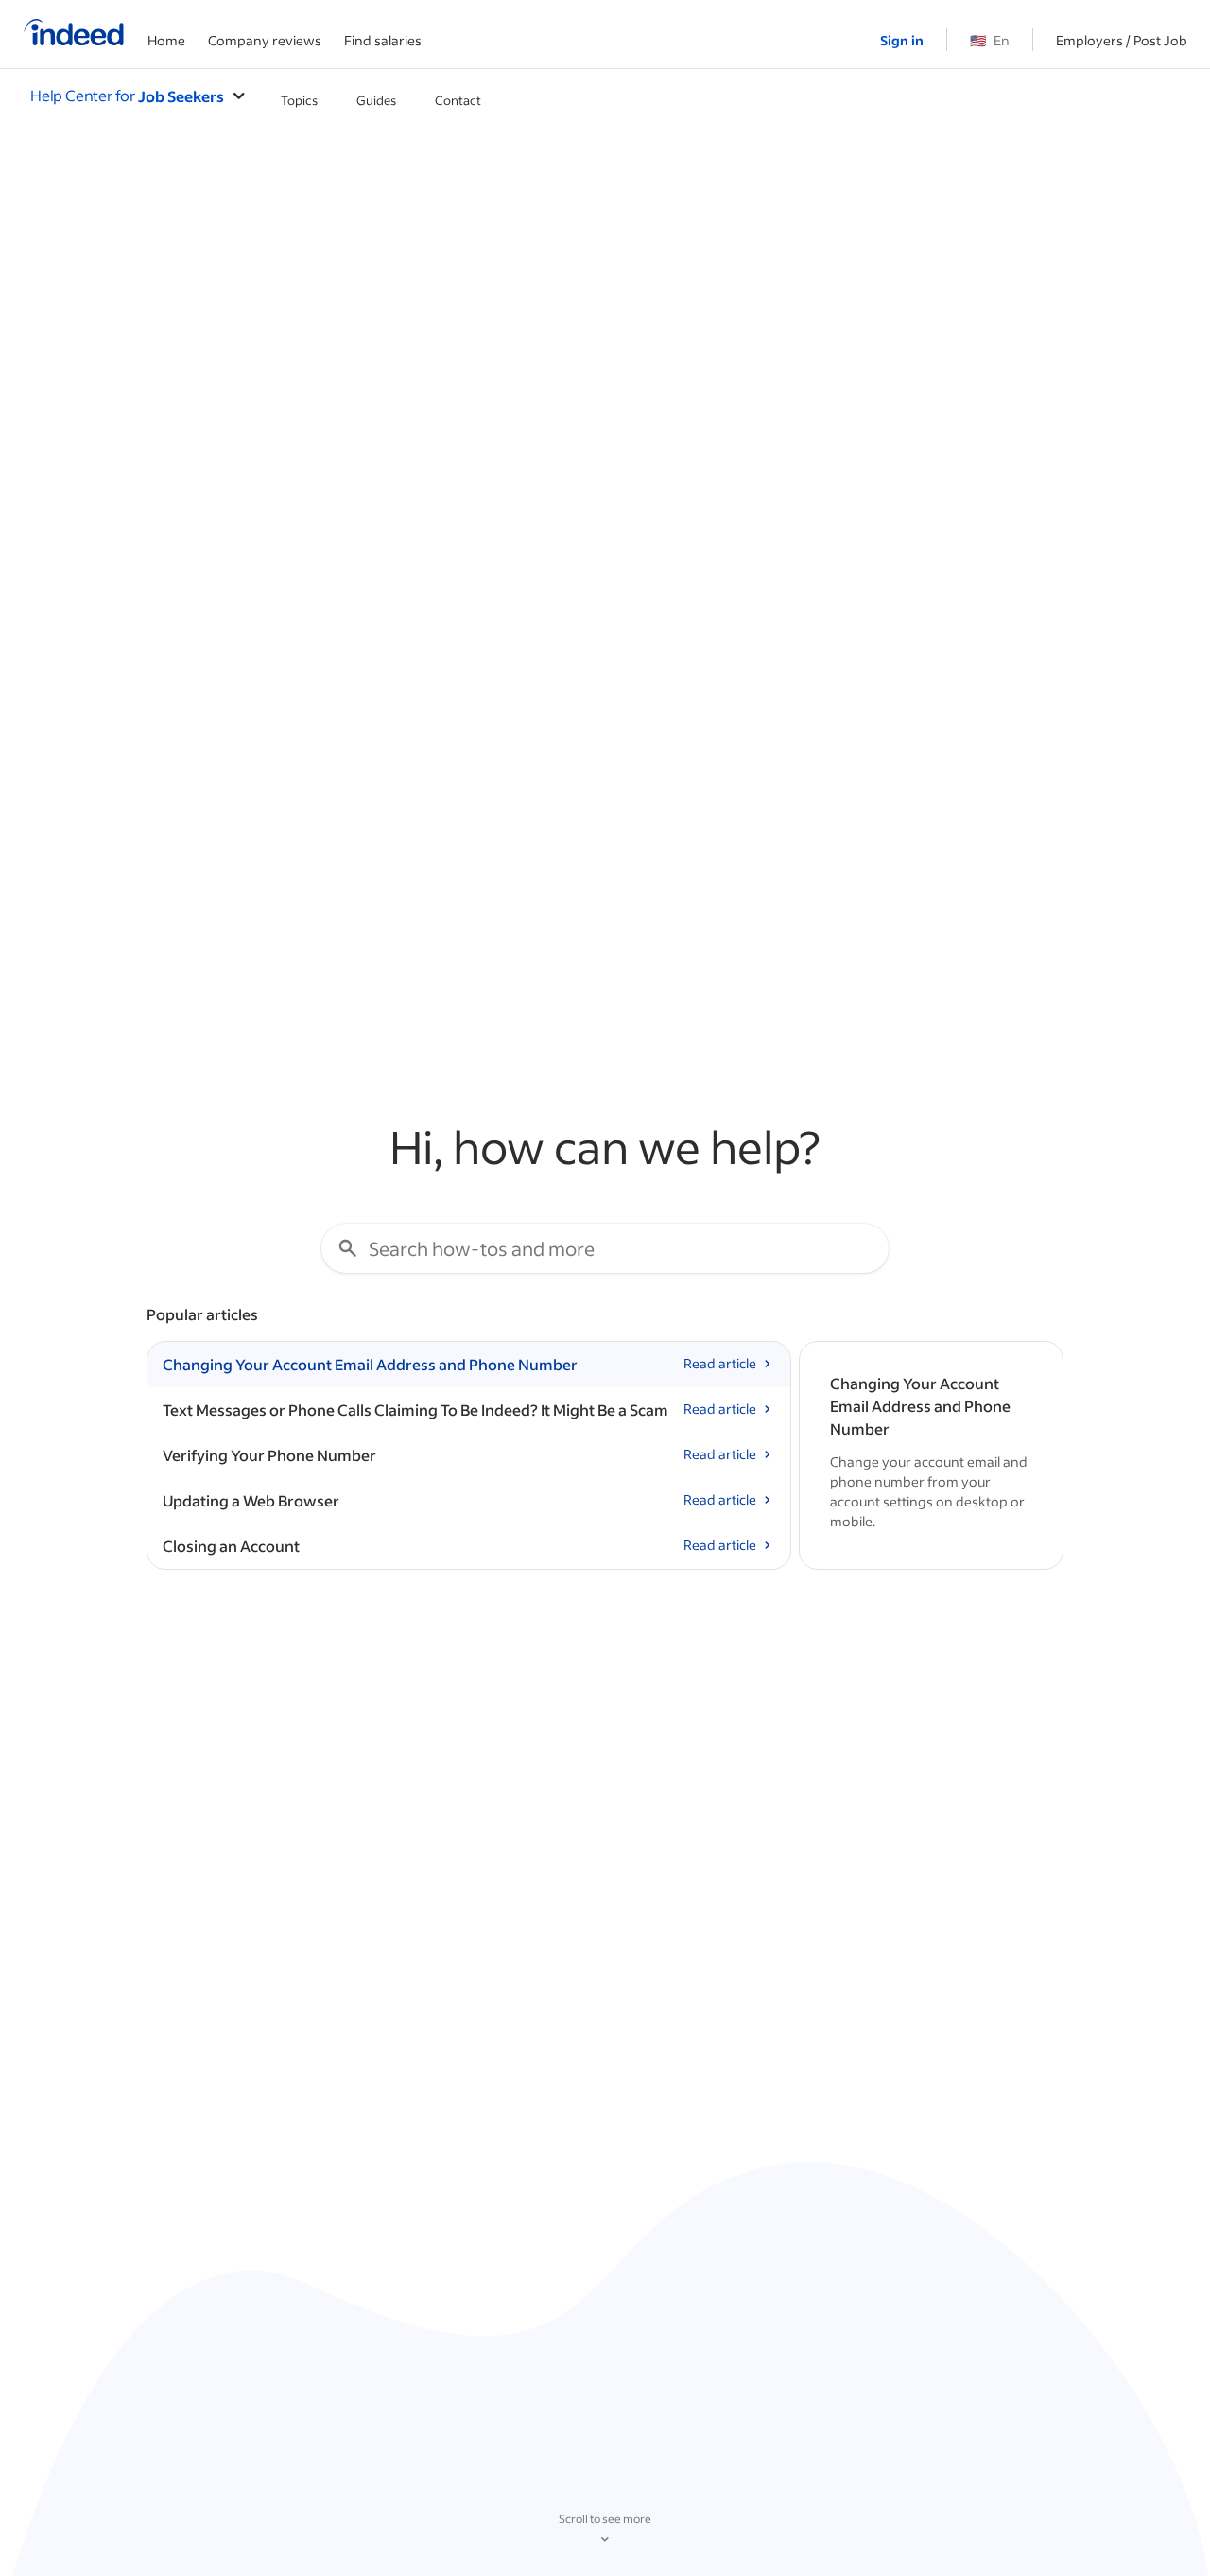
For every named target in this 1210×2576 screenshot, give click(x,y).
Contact (458, 100)
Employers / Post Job (1122, 40)
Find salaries (383, 40)
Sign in (902, 40)
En (990, 40)
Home (166, 40)
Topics (299, 100)
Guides (376, 100)
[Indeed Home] (74, 34)
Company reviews (265, 40)
